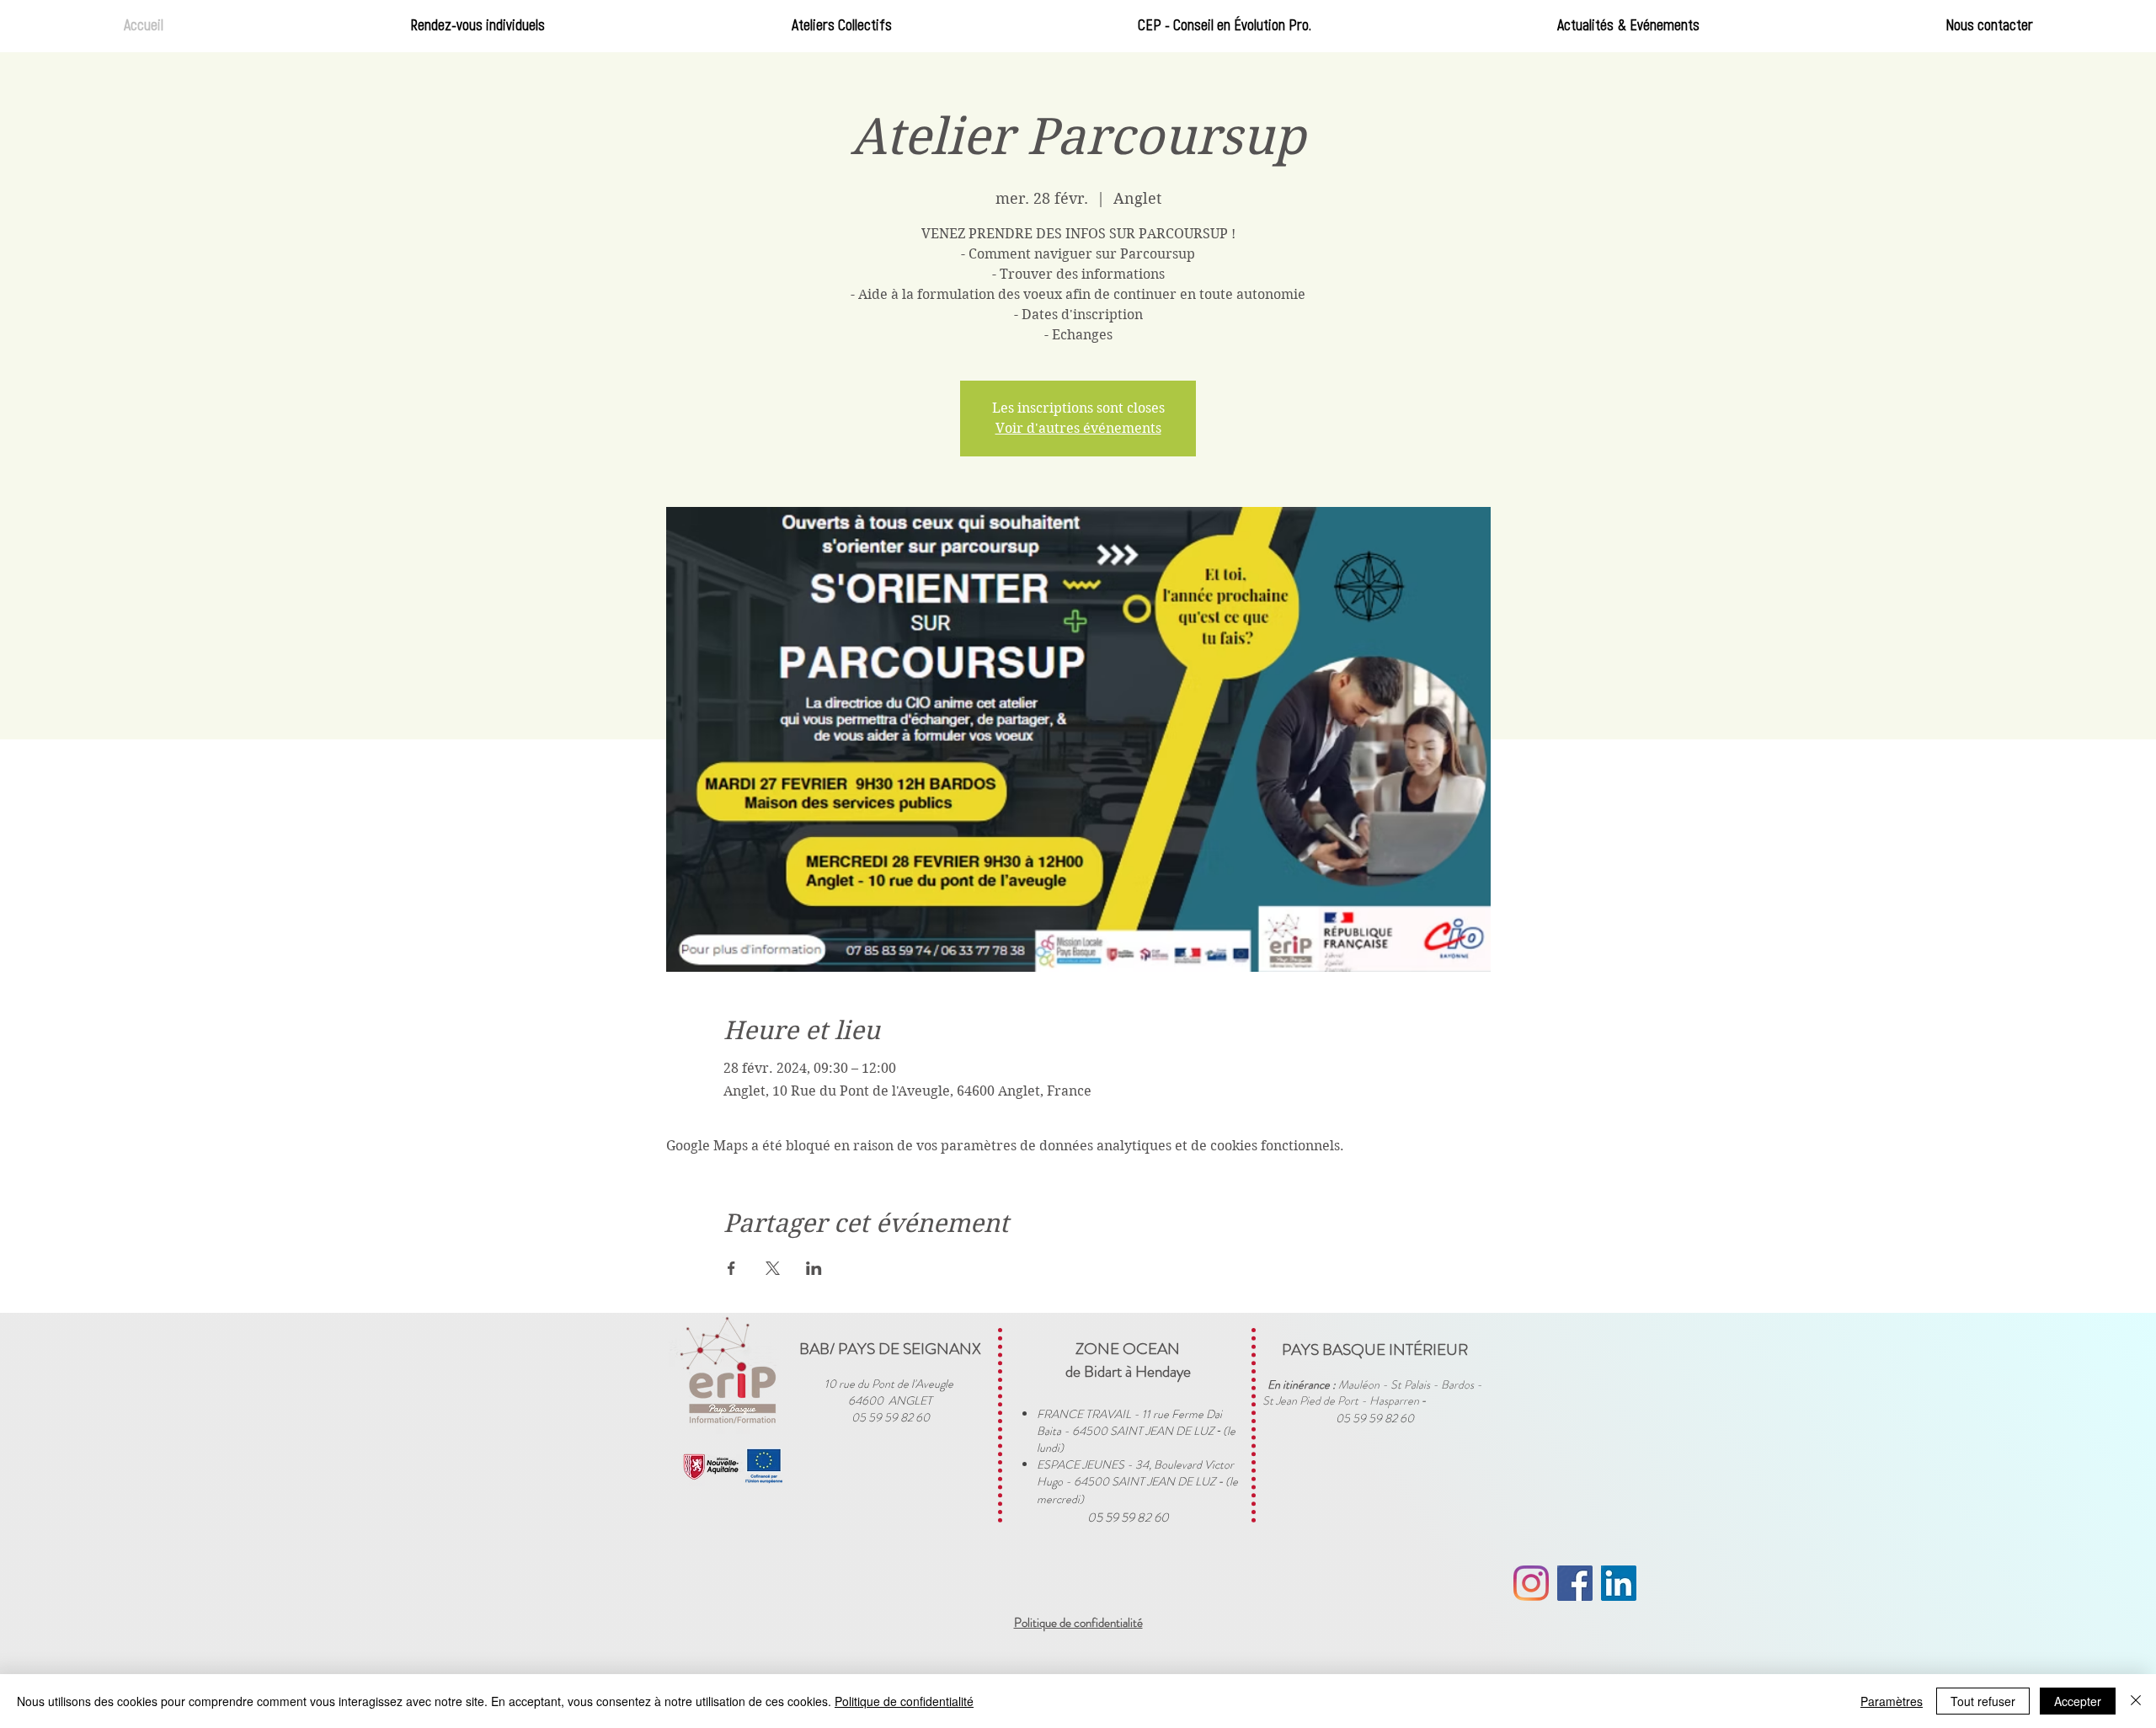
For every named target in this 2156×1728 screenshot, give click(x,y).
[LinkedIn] (1619, 1583)
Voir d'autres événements (1078, 428)
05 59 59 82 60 (1128, 1517)
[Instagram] (1531, 1583)
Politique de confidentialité (904, 1701)
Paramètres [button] (1892, 1701)
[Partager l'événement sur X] (773, 1268)
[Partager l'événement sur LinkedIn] (814, 1268)
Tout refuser (1983, 1701)
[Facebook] (1575, 1583)
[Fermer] (2136, 1701)
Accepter (2078, 1701)
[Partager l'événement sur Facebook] (731, 1268)
